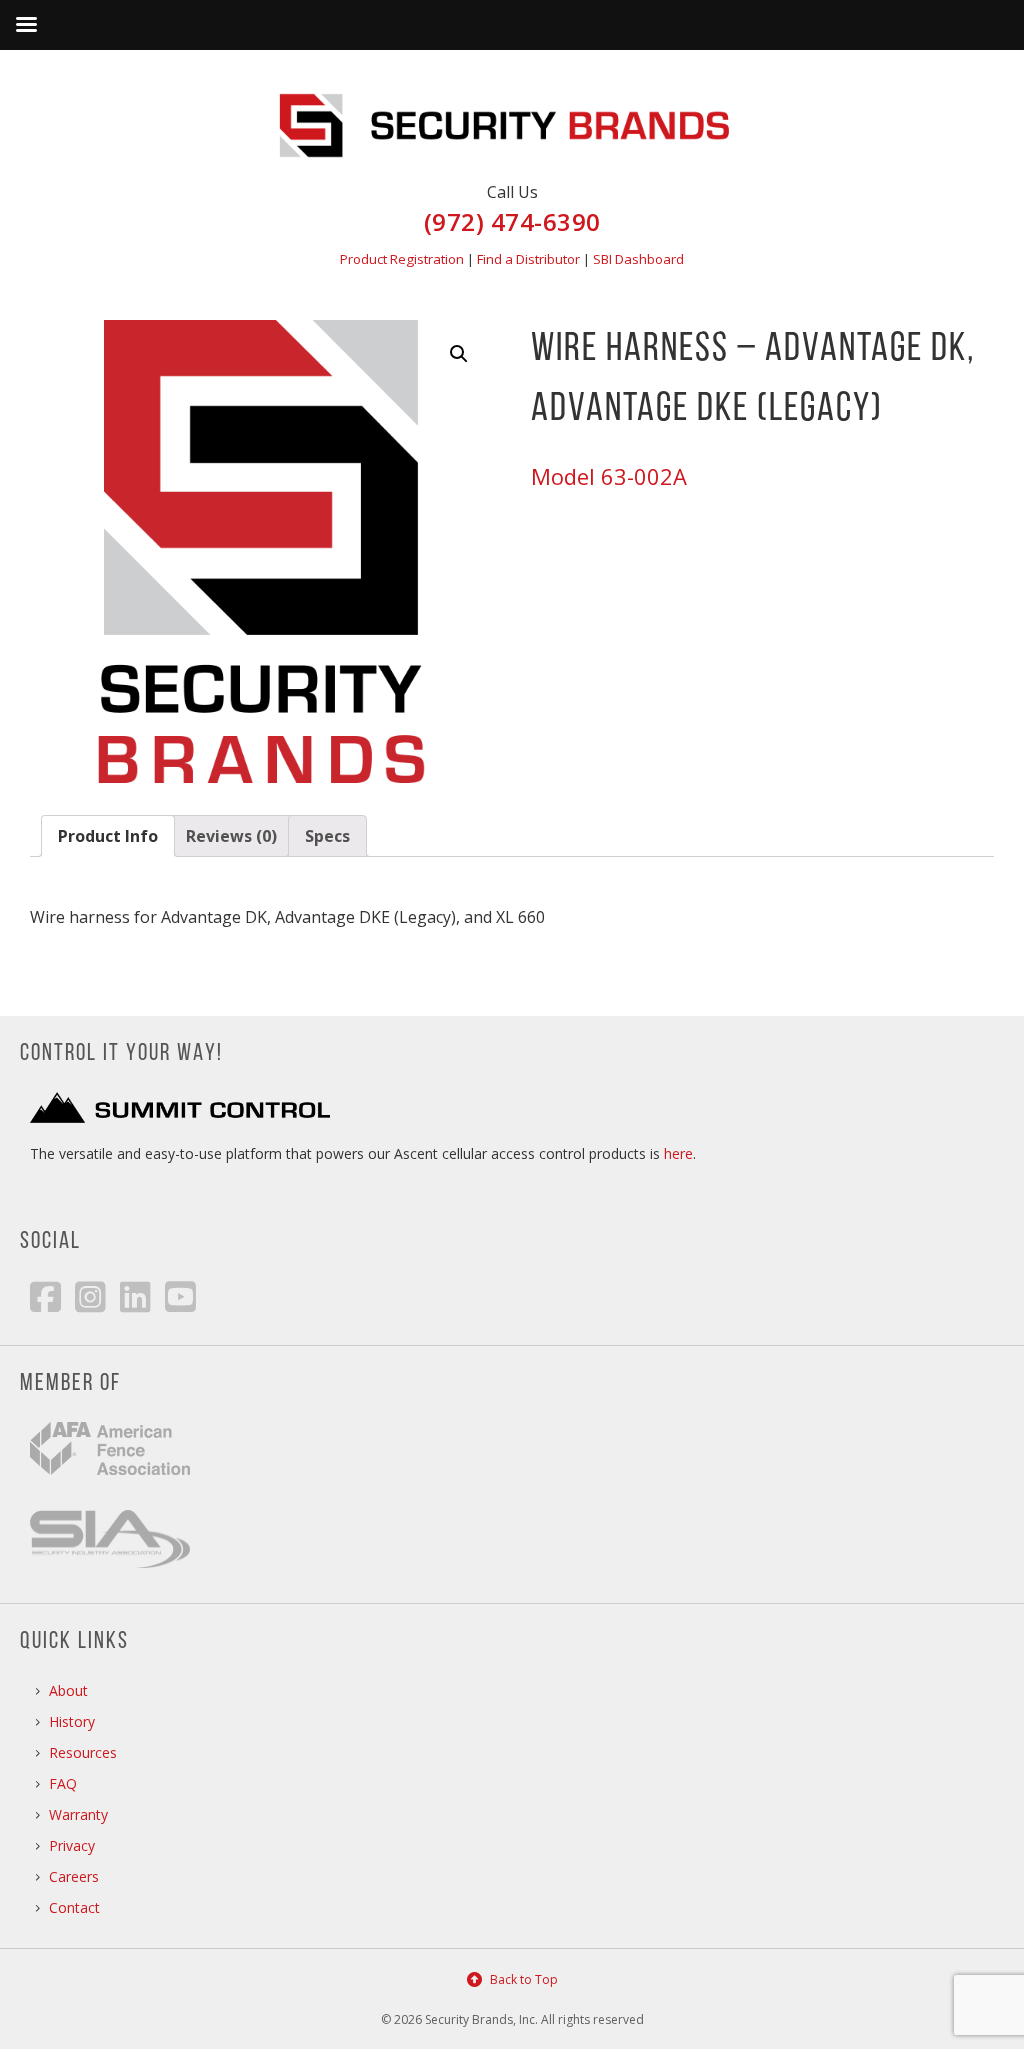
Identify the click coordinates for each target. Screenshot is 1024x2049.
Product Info (108, 836)
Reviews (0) (231, 836)
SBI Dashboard (638, 259)
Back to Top (524, 1979)
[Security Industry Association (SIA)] (110, 1562)
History (72, 1721)
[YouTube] (180, 1296)
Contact (74, 1907)
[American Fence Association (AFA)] (110, 1489)
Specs (327, 836)
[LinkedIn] (135, 1296)
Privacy (72, 1845)
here (678, 1153)
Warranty (78, 1814)
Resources (83, 1752)
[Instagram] (90, 1296)
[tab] (108, 836)
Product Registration (402, 259)
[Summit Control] (180, 1117)
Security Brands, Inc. (512, 110)
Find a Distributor (528, 259)
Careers (74, 1876)
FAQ (63, 1783)
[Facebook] (45, 1296)
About (68, 1690)
